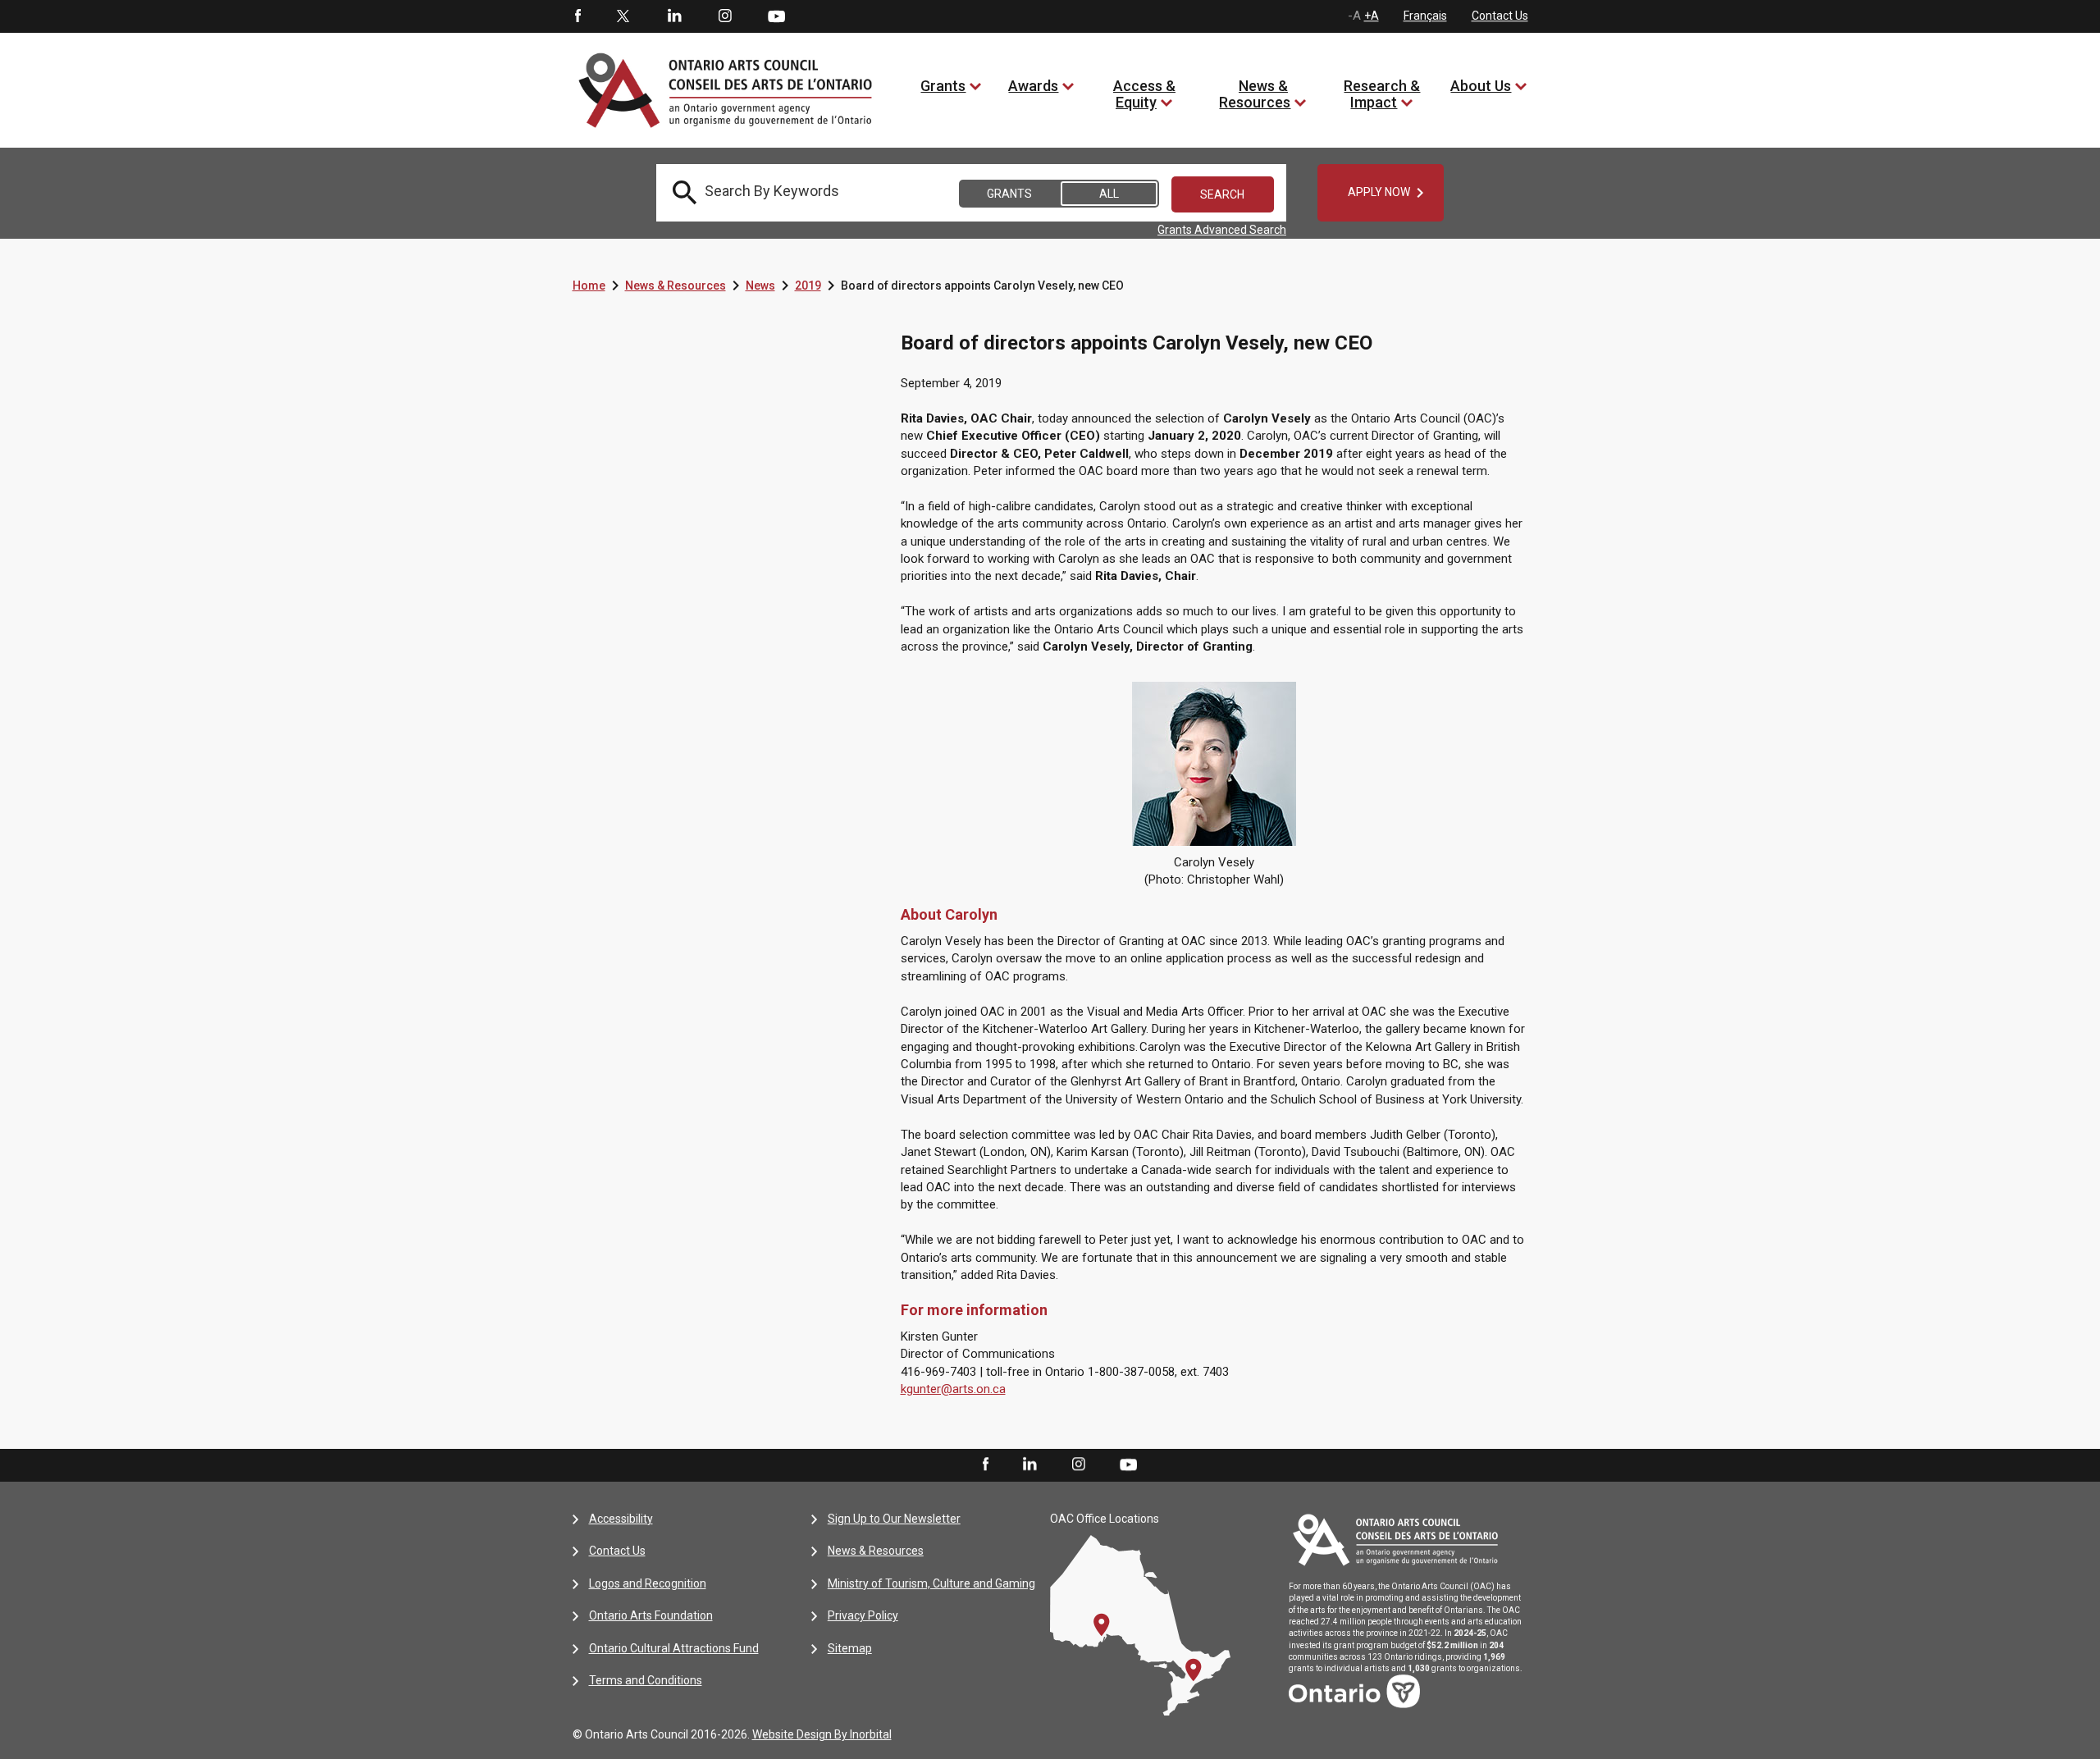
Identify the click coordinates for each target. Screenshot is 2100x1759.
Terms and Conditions (646, 1680)
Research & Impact (1382, 94)
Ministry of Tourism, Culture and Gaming (931, 1583)
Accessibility (621, 1519)
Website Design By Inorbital (822, 1734)
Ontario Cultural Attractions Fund (674, 1648)
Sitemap (850, 1648)
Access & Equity (1144, 94)
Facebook (577, 16)
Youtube (776, 16)
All (1109, 194)
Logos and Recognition (648, 1583)
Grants (943, 86)
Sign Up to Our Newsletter (894, 1519)
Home (589, 286)
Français (1425, 16)
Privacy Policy (863, 1615)
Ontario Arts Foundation (651, 1615)
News (760, 286)
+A (1372, 16)
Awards (1033, 86)
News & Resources (1255, 94)
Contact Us (1500, 16)
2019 (808, 286)
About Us (1481, 86)
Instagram (725, 16)
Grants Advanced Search (1222, 230)
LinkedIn (674, 16)
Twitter (623, 16)
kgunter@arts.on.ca (953, 1389)
